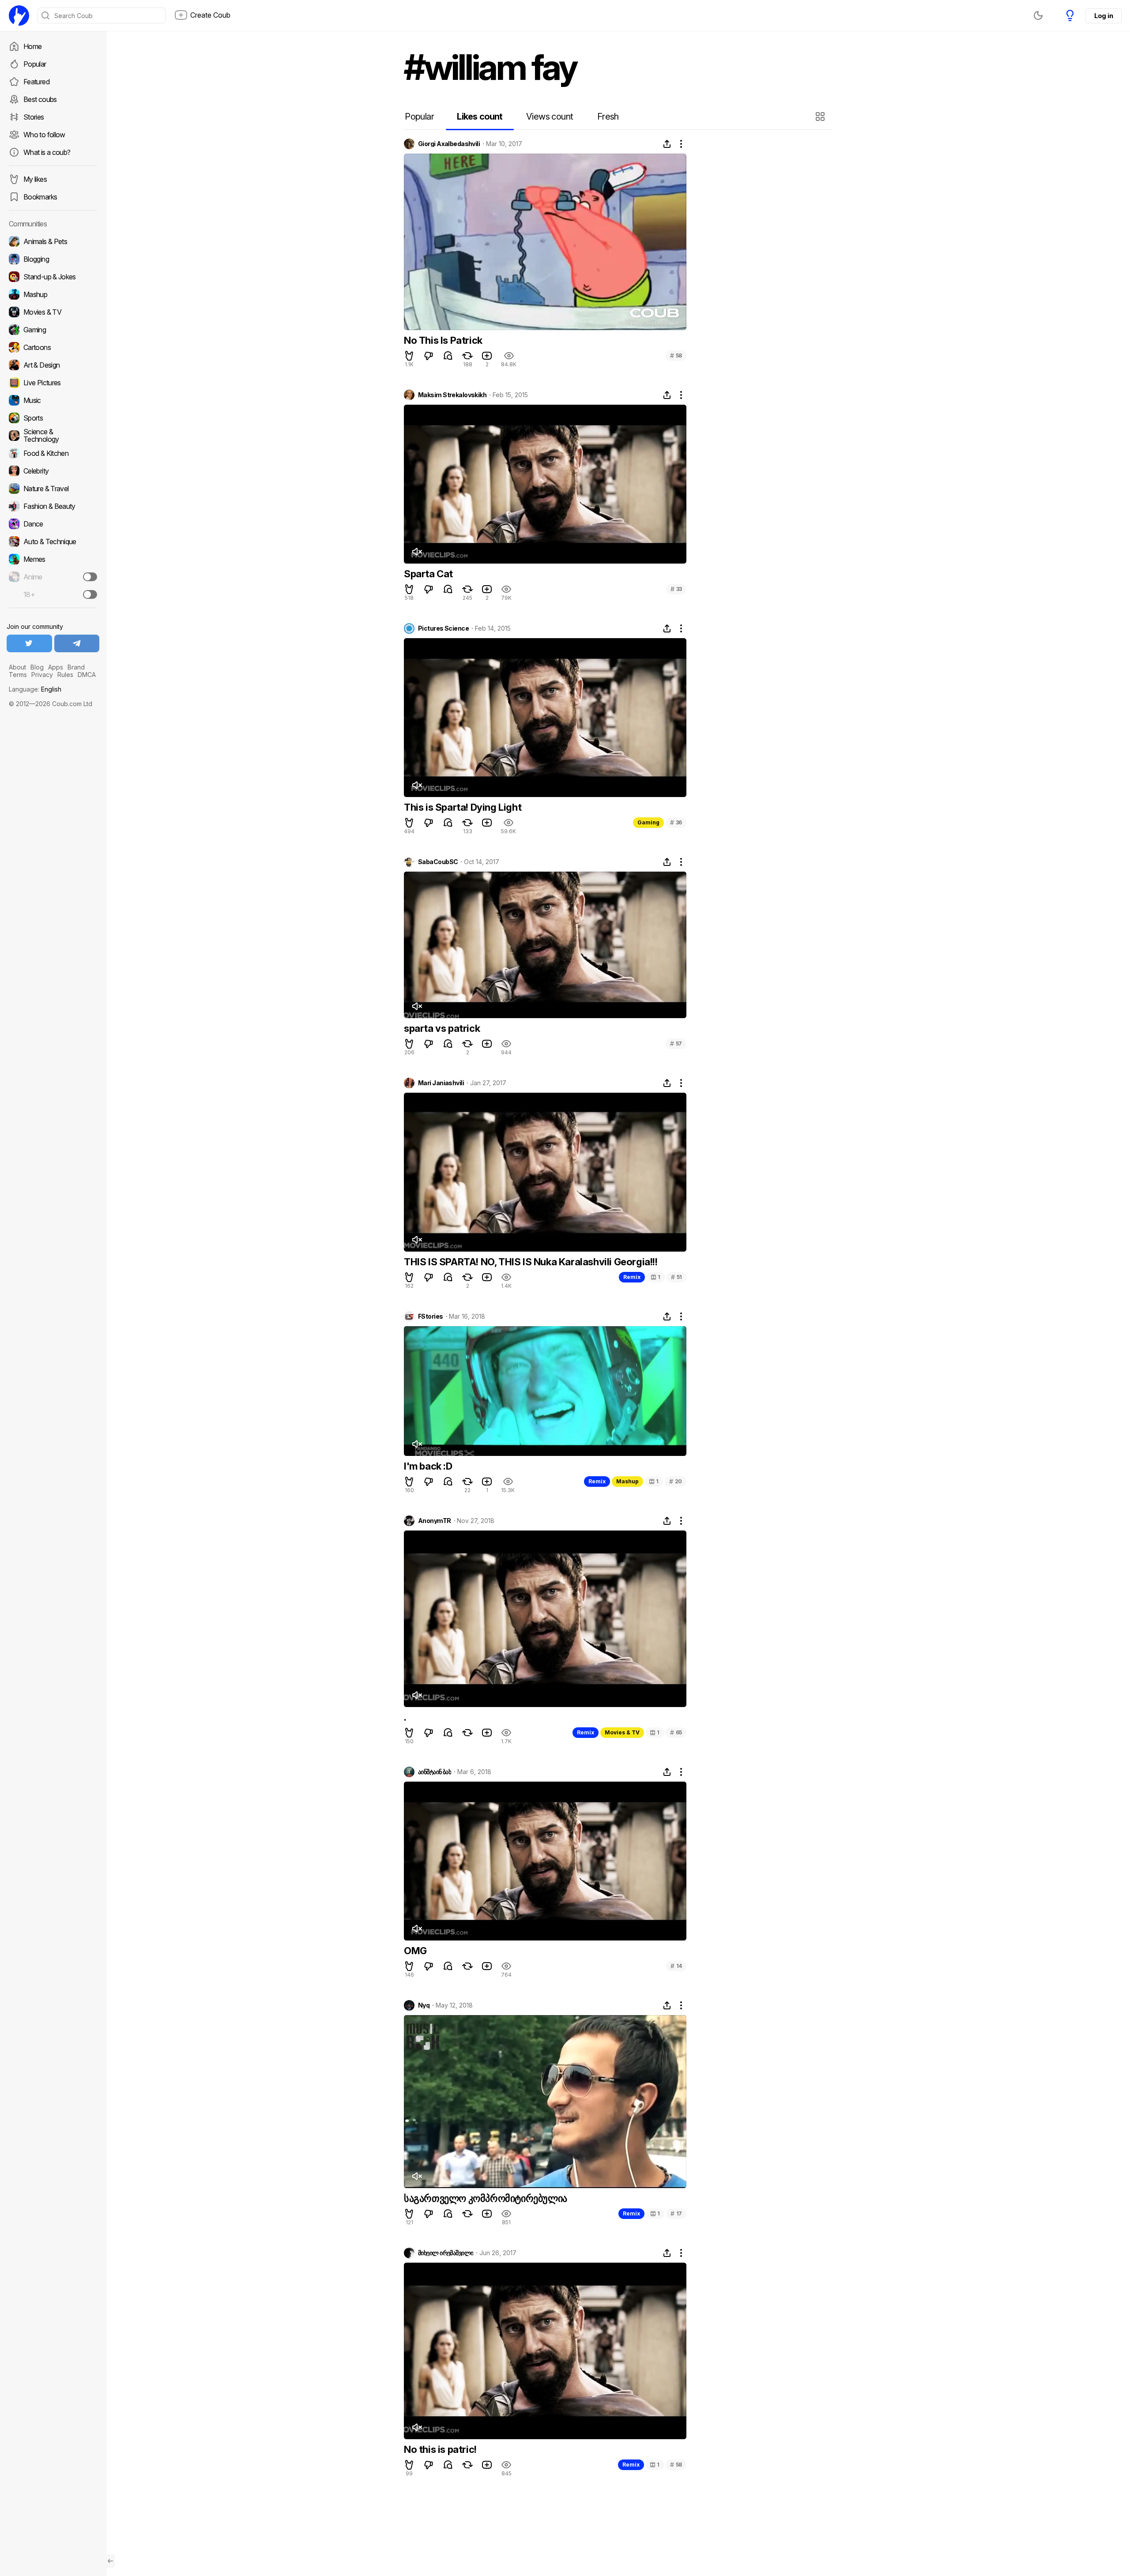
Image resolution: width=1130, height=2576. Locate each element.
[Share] (667, 144)
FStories (431, 1316)
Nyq (424, 2005)
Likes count (480, 117)
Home (32, 46)
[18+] (90, 594)
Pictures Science (443, 628)
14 (676, 1966)
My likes (35, 179)
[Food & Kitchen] (53, 453)
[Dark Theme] (1038, 15)
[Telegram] (77, 643)
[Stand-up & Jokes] (53, 277)
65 (676, 1732)
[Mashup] (53, 294)
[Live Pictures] (53, 383)
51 (676, 1277)
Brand (76, 667)
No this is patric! (440, 2449)
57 (676, 1044)
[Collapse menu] (110, 2561)
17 (676, 2213)
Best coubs (40, 99)
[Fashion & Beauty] (53, 506)
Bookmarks (40, 197)
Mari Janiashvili (441, 1083)
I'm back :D (428, 1466)
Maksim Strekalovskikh (452, 395)
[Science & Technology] (53, 436)
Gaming (648, 822)
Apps (56, 667)
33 (676, 589)
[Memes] (53, 559)
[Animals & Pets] (53, 241)
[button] (821, 117)
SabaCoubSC (438, 862)
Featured (36, 82)
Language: (35, 689)
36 (676, 822)
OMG (415, 1951)
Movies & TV (622, 1732)
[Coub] (19, 15)
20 (676, 1481)
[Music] (53, 400)
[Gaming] (53, 330)
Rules (65, 675)
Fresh (608, 117)
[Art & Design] (53, 365)
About (17, 667)
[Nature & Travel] (53, 489)
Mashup (627, 1481)
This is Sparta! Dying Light (463, 807)
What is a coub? (47, 152)
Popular (35, 64)
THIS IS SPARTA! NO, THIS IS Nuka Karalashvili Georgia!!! (531, 1262)
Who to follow (44, 135)
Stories (34, 117)
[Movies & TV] (53, 312)
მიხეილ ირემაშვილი (446, 2253)
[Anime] (53, 577)
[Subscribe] (90, 577)
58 (676, 355)
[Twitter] (29, 643)
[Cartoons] (53, 347)
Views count (550, 117)
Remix (632, 1277)
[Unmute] (417, 552)
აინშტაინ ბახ (435, 1772)
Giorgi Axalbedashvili (449, 144)
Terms (18, 675)
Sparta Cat (428, 574)
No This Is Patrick (443, 340)
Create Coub (210, 15)
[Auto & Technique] (53, 542)
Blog (37, 667)
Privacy (42, 675)
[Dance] (53, 524)
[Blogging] (53, 259)
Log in (1104, 16)
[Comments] (448, 356)
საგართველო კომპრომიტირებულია (486, 2198)
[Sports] (53, 418)
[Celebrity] (53, 471)
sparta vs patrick (442, 1028)
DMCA (87, 675)
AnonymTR (435, 1521)
